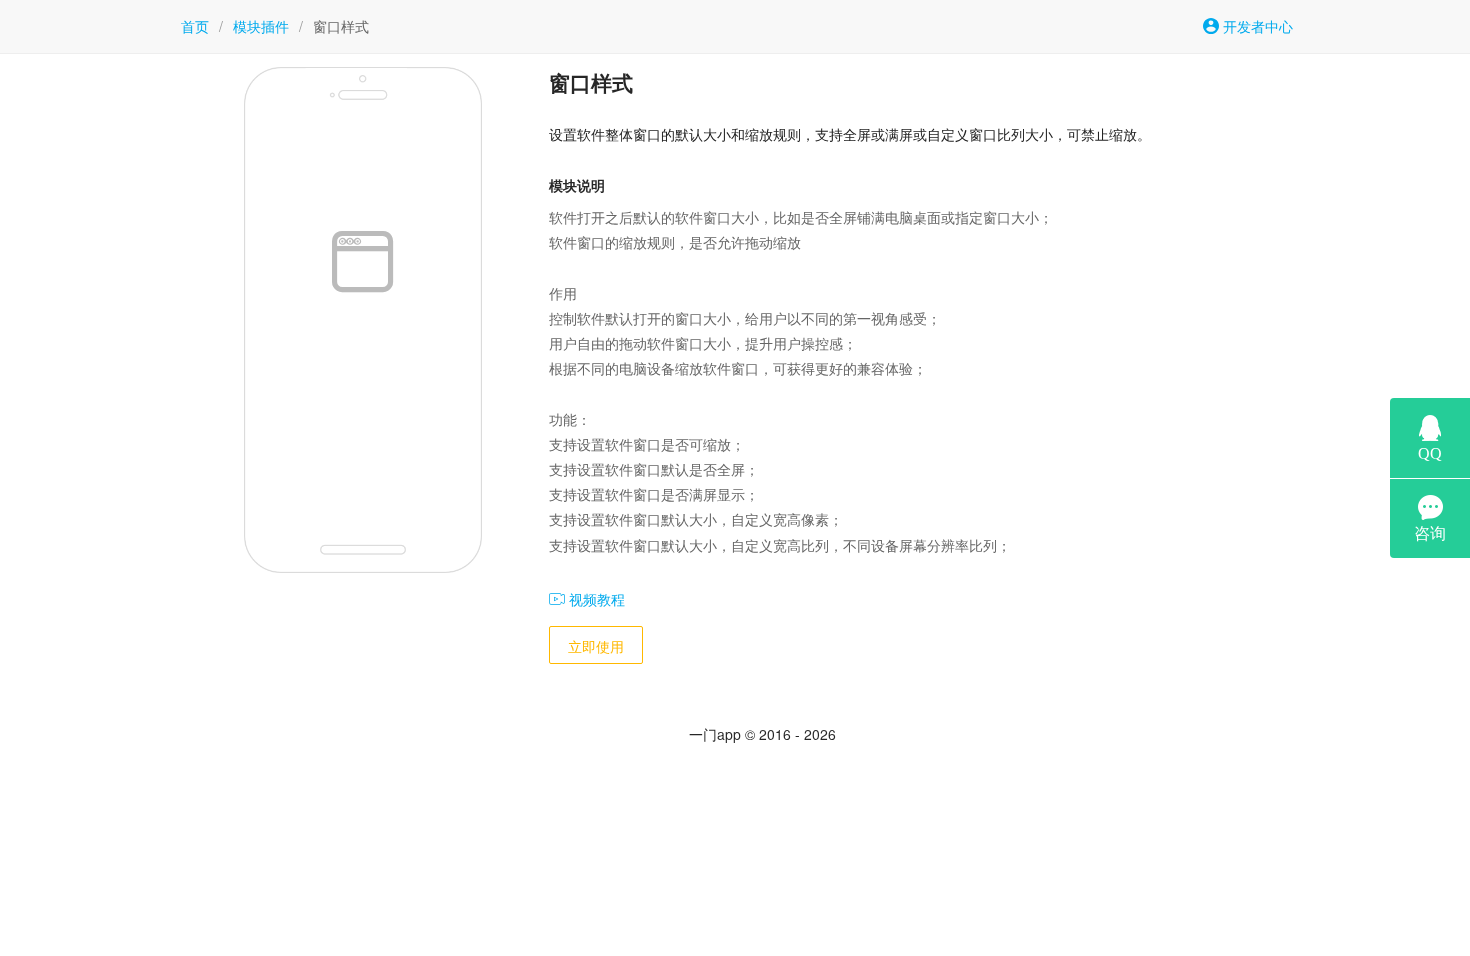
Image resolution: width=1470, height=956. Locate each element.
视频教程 (595, 599)
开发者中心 (1256, 26)
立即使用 (596, 646)
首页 (195, 26)
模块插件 (261, 26)
